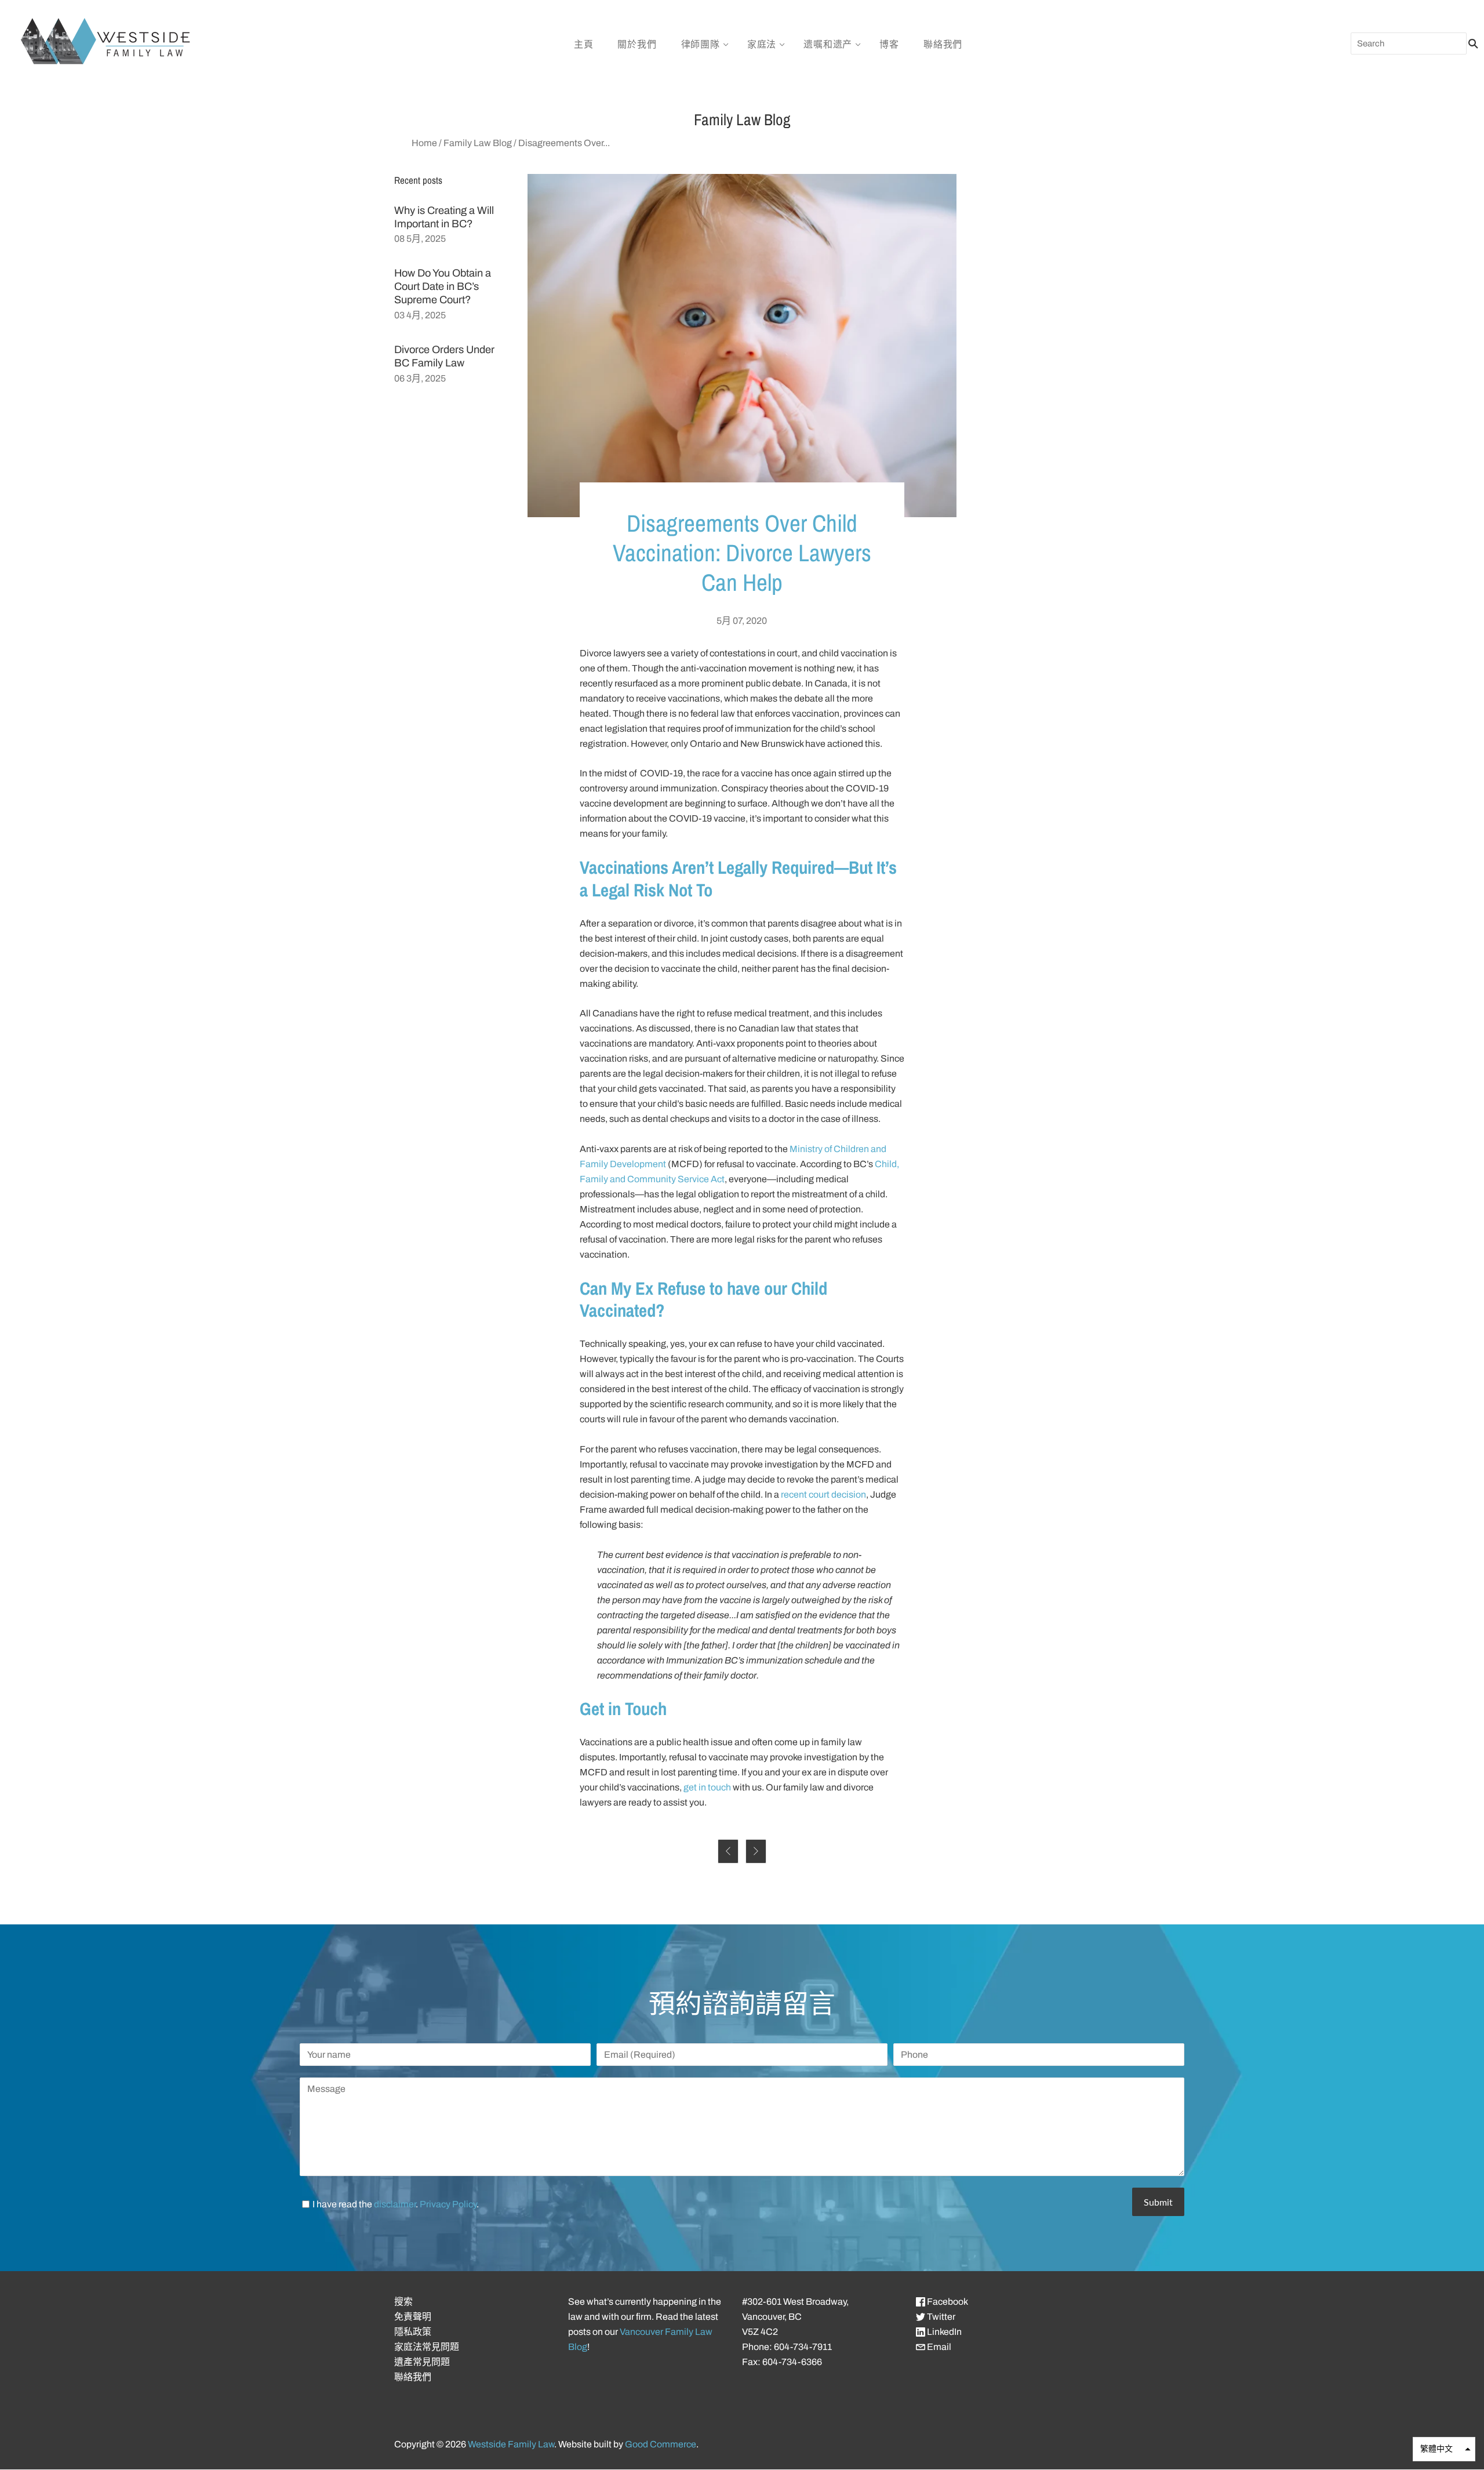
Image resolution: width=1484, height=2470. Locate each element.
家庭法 (762, 44)
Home (424, 143)
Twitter (940, 2317)
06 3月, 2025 (420, 378)
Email (938, 2347)
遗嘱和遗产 (828, 44)
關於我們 (637, 44)
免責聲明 (413, 2317)
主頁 (584, 44)
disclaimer (395, 2204)
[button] (1444, 2449)
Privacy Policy (448, 2204)
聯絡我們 (943, 44)
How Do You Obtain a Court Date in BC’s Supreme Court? (443, 286)
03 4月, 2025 (420, 315)
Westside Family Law (511, 2444)
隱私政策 (413, 2332)
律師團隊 (701, 44)
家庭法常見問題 (427, 2347)
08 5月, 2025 (420, 239)
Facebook (947, 2302)
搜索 (403, 2302)
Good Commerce (661, 2444)
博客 (889, 44)
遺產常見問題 (422, 2362)
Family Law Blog (478, 143)
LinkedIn (943, 2332)
